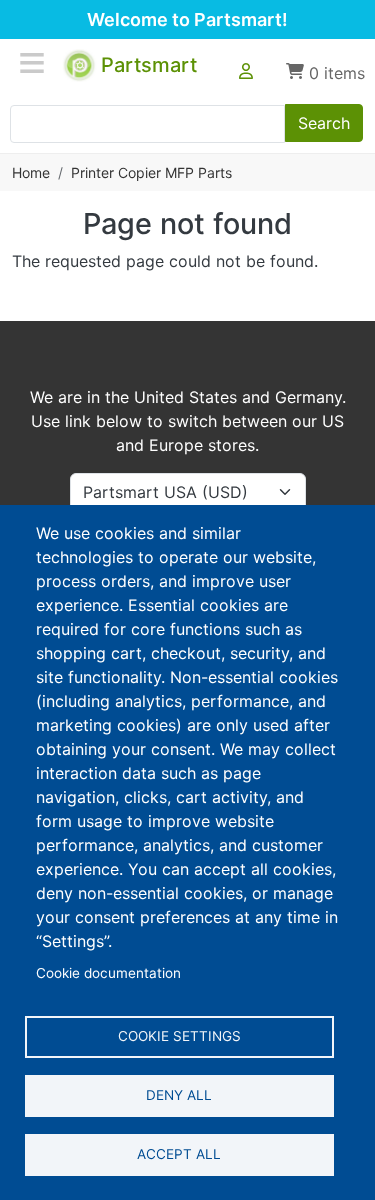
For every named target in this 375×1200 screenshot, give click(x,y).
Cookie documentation (108, 973)
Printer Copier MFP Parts (151, 172)
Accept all (179, 1154)
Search (324, 123)
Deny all (179, 1095)
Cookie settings (179, 1036)
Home (31, 172)
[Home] (80, 61)
